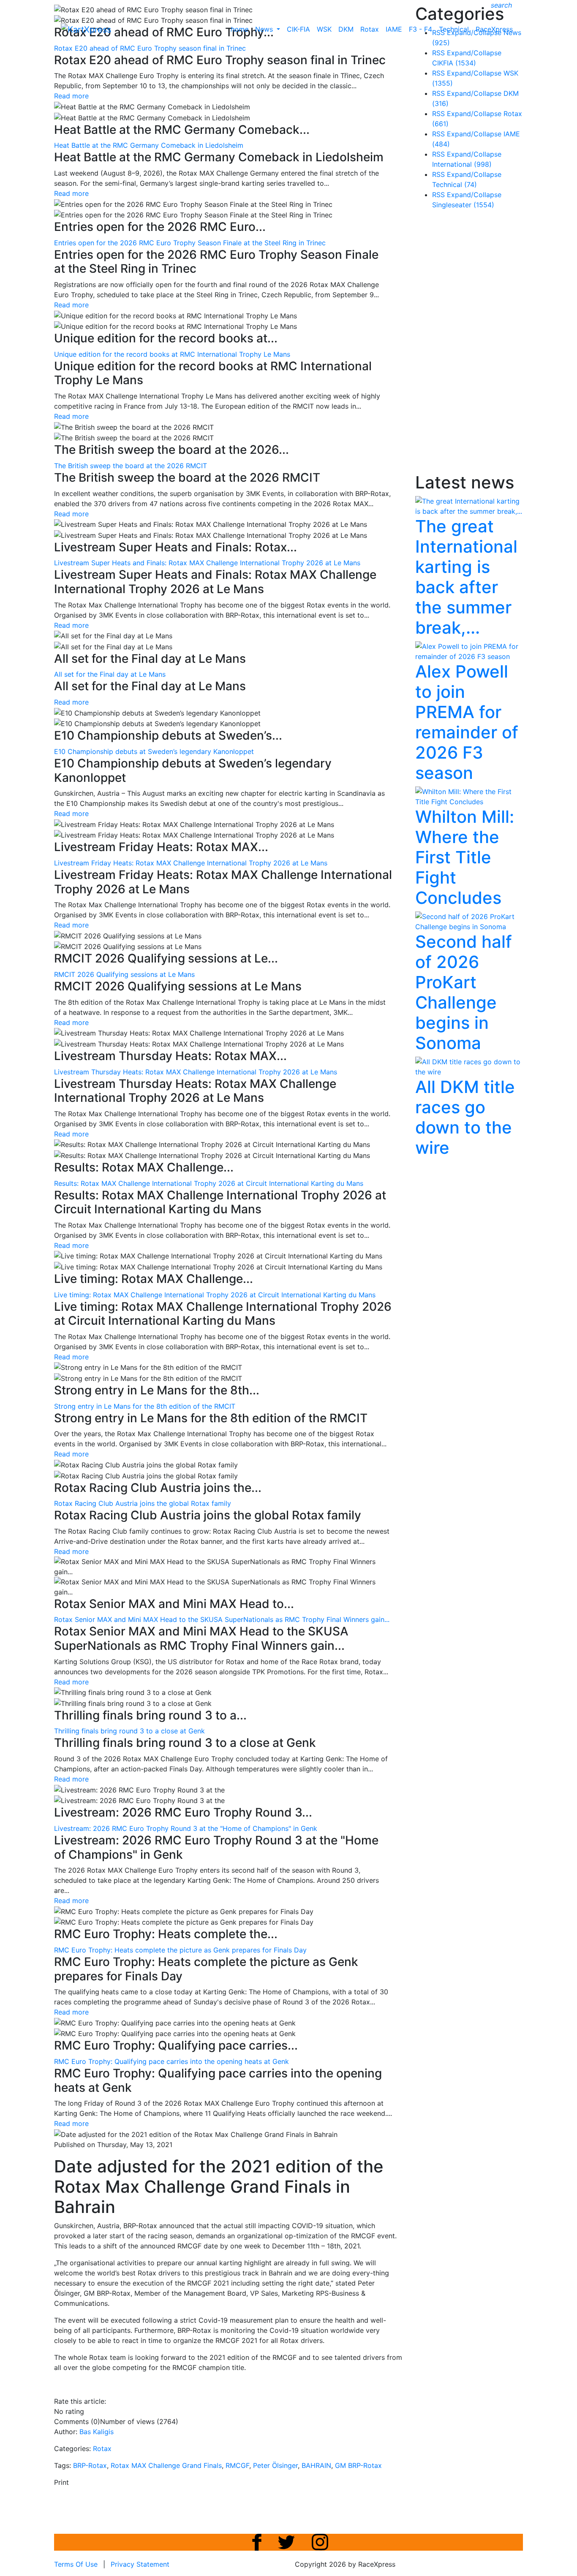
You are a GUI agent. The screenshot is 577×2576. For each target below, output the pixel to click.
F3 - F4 (421, 29)
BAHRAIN (316, 2465)
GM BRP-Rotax (358, 2465)
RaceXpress (494, 29)
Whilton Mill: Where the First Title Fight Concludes (465, 857)
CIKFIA (454, 63)
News (265, 29)
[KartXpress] (86, 29)
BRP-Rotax (90, 2465)
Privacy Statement (140, 2564)
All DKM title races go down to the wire (465, 1117)
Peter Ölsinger (275, 2465)
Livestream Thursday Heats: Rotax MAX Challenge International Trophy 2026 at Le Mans (196, 1072)
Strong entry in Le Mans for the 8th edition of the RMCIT (145, 1406)
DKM (346, 29)
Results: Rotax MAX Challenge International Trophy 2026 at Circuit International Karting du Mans (209, 1183)
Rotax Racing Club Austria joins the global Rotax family (143, 1503)
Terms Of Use (76, 2564)
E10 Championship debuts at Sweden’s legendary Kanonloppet (154, 751)
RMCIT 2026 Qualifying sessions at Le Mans (124, 974)
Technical (454, 29)
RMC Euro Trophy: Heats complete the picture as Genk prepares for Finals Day (180, 1950)
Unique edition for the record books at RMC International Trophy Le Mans (172, 354)
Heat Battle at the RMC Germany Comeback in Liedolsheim (149, 145)
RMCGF (237, 2465)
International (462, 164)
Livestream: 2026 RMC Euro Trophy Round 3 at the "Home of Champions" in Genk (186, 1828)
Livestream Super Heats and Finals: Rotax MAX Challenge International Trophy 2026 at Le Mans (207, 563)
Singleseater (463, 205)
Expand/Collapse (474, 53)
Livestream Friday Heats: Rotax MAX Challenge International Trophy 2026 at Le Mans (191, 863)
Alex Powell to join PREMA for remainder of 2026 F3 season (467, 722)
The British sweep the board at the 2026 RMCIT (131, 466)
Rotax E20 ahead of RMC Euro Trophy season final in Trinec (150, 48)
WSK (324, 29)
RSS (438, 53)
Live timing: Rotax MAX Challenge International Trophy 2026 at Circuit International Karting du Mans (215, 1295)
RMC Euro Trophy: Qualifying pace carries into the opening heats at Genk (171, 2061)
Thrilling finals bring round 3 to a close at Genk (129, 1731)
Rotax (370, 29)
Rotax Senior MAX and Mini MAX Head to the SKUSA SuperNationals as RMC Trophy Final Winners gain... (222, 1619)
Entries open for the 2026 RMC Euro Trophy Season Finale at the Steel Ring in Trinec (190, 243)
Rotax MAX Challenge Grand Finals (166, 2465)
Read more (71, 96)
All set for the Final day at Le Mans (110, 674)
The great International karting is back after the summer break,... (466, 577)
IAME (394, 29)
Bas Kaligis (97, 2432)
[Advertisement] (479, 343)
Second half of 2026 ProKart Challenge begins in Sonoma (464, 992)
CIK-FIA (298, 29)
